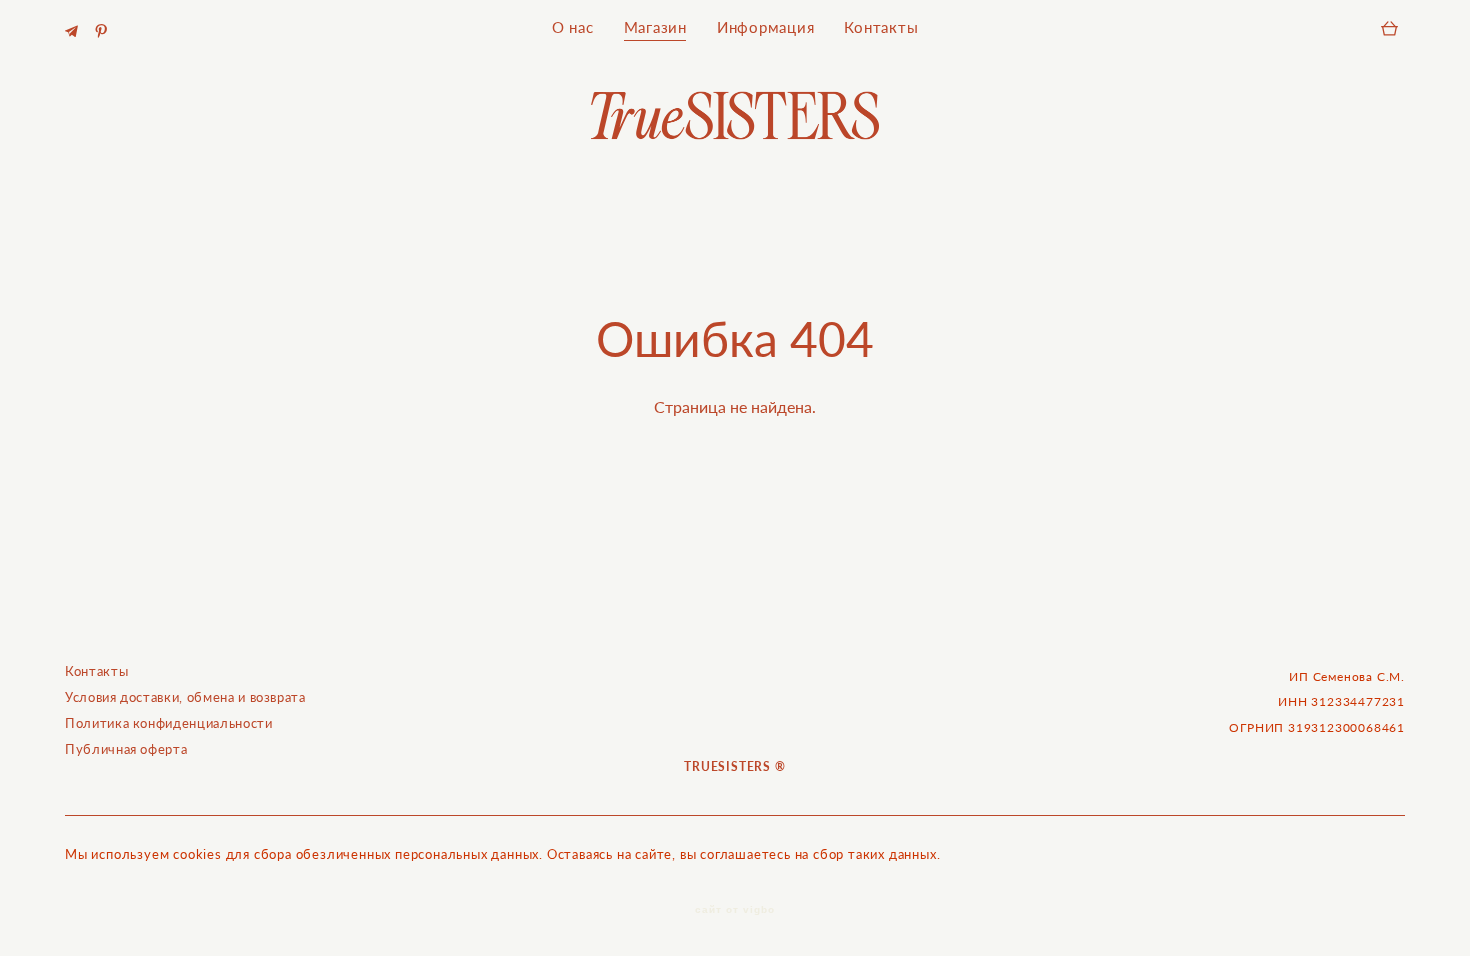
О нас (573, 27)
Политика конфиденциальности (169, 723)
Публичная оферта (126, 749)
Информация (766, 27)
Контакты (881, 27)
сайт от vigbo (735, 910)
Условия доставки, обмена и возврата (185, 697)
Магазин (655, 27)
